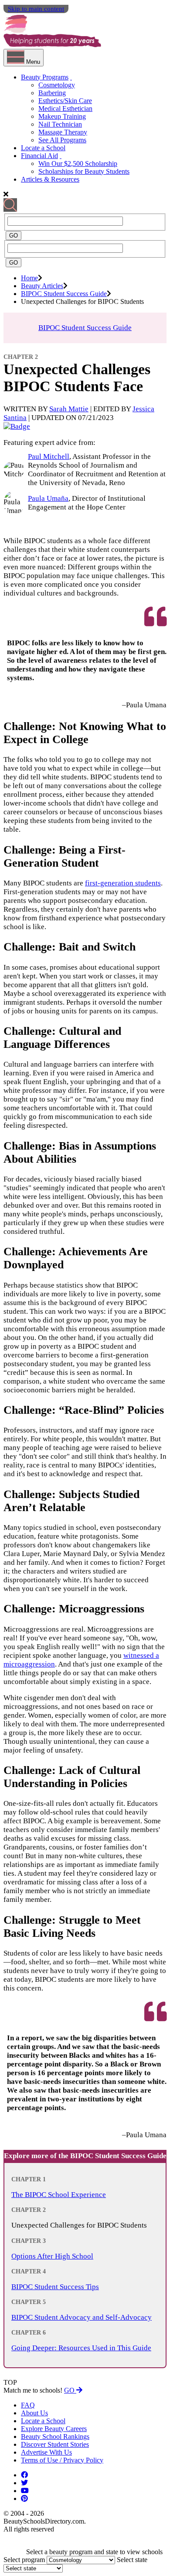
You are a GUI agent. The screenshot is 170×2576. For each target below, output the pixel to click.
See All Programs (62, 140)
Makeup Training (62, 116)
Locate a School (43, 148)
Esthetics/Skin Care (65, 101)
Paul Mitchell (49, 456)
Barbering (52, 93)
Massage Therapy (63, 132)
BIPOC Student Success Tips (55, 2287)
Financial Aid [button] (39, 156)
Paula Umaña (48, 498)
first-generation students (123, 883)
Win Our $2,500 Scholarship (78, 164)
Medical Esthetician (65, 108)
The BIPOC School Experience (59, 2195)
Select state (132, 2560)
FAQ (28, 2405)
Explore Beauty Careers (54, 2429)
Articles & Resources (50, 179)
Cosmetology (57, 85)
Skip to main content (36, 9)
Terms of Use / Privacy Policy (62, 2460)
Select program (24, 2560)
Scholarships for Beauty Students (84, 171)
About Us (34, 2413)
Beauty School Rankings (55, 2437)
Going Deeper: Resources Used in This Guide (81, 2348)
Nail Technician (60, 124)
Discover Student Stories (55, 2444)
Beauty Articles (42, 286)
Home (29, 278)
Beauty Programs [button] (45, 77)
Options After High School (52, 2256)
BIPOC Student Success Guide (64, 294)
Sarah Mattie (69, 409)
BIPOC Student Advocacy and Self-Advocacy (82, 2317)
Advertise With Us (46, 2452)
